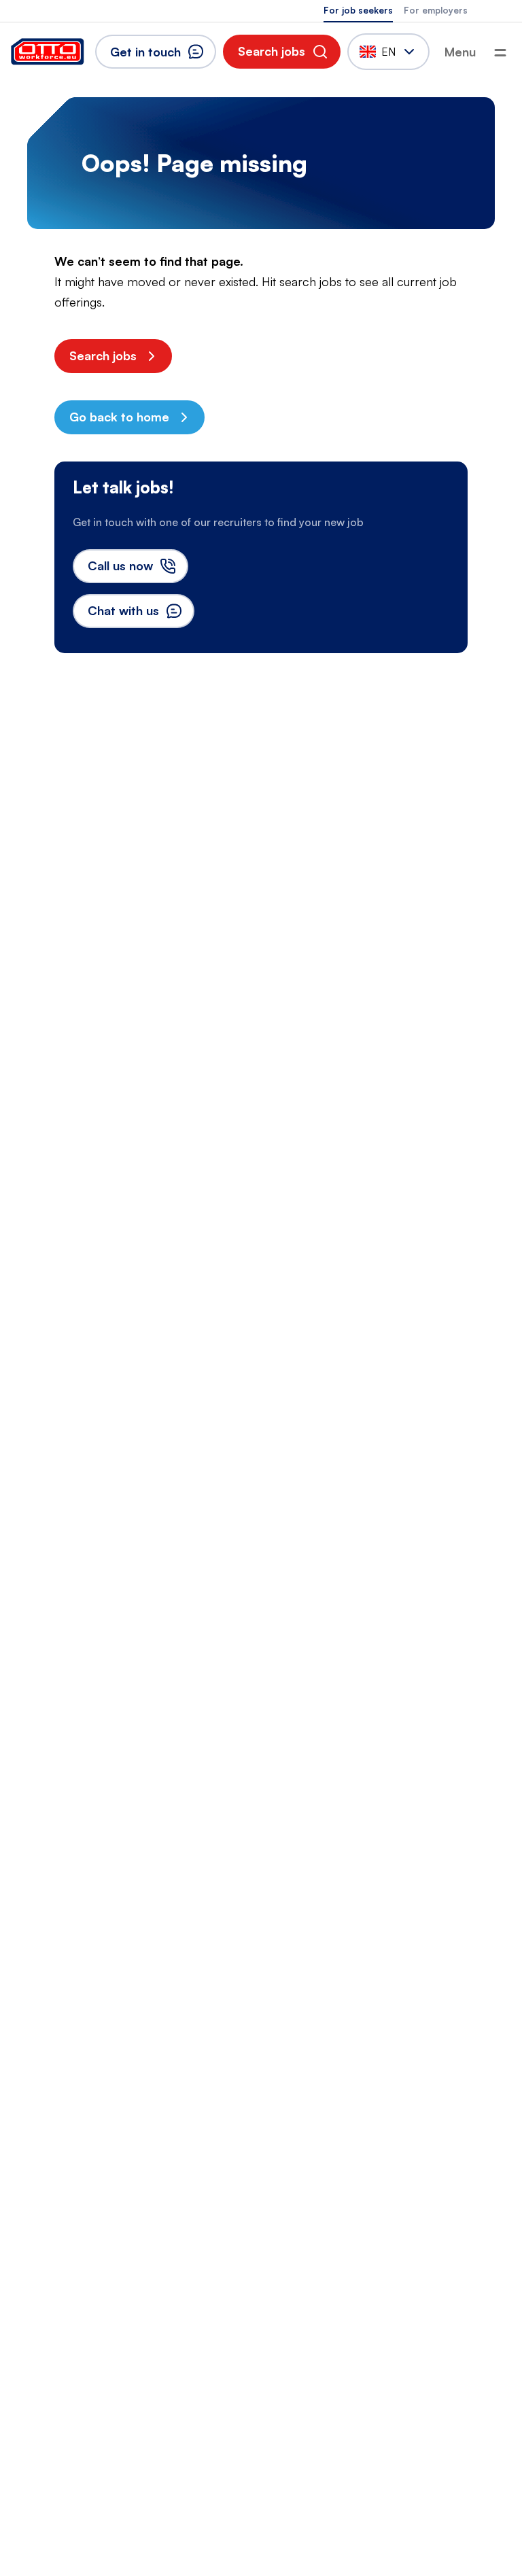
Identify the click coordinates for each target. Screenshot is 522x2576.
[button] (282, 52)
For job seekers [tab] (358, 10)
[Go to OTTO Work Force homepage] (48, 52)
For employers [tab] (436, 10)
